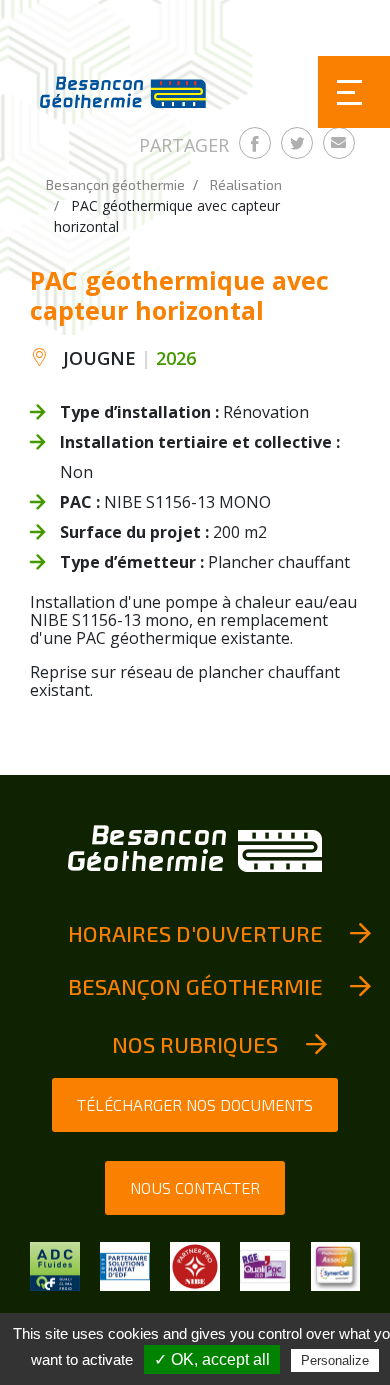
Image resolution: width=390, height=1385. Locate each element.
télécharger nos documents (195, 1104)
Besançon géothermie (115, 184)
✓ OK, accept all (212, 1359)
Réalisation (246, 184)
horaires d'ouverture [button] (195, 933)
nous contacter (195, 1187)
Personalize (335, 1360)
